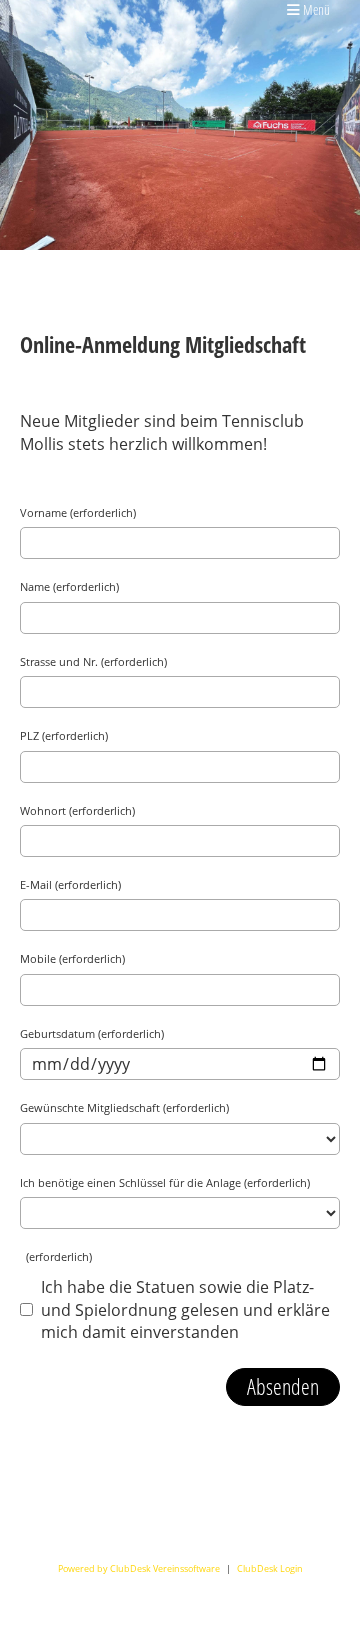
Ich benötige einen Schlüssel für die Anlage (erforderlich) (165, 1182)
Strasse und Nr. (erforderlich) (93, 661)
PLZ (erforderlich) (64, 735)
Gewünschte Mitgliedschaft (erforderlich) (124, 1107)
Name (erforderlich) (69, 586)
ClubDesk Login (270, 1568)
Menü (315, 9)
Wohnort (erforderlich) (77, 810)
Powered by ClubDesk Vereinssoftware (139, 1568)
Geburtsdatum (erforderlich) (92, 1033)
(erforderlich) (56, 1256)
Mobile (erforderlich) (72, 958)
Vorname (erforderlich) (78, 512)
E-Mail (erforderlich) (70, 884)
